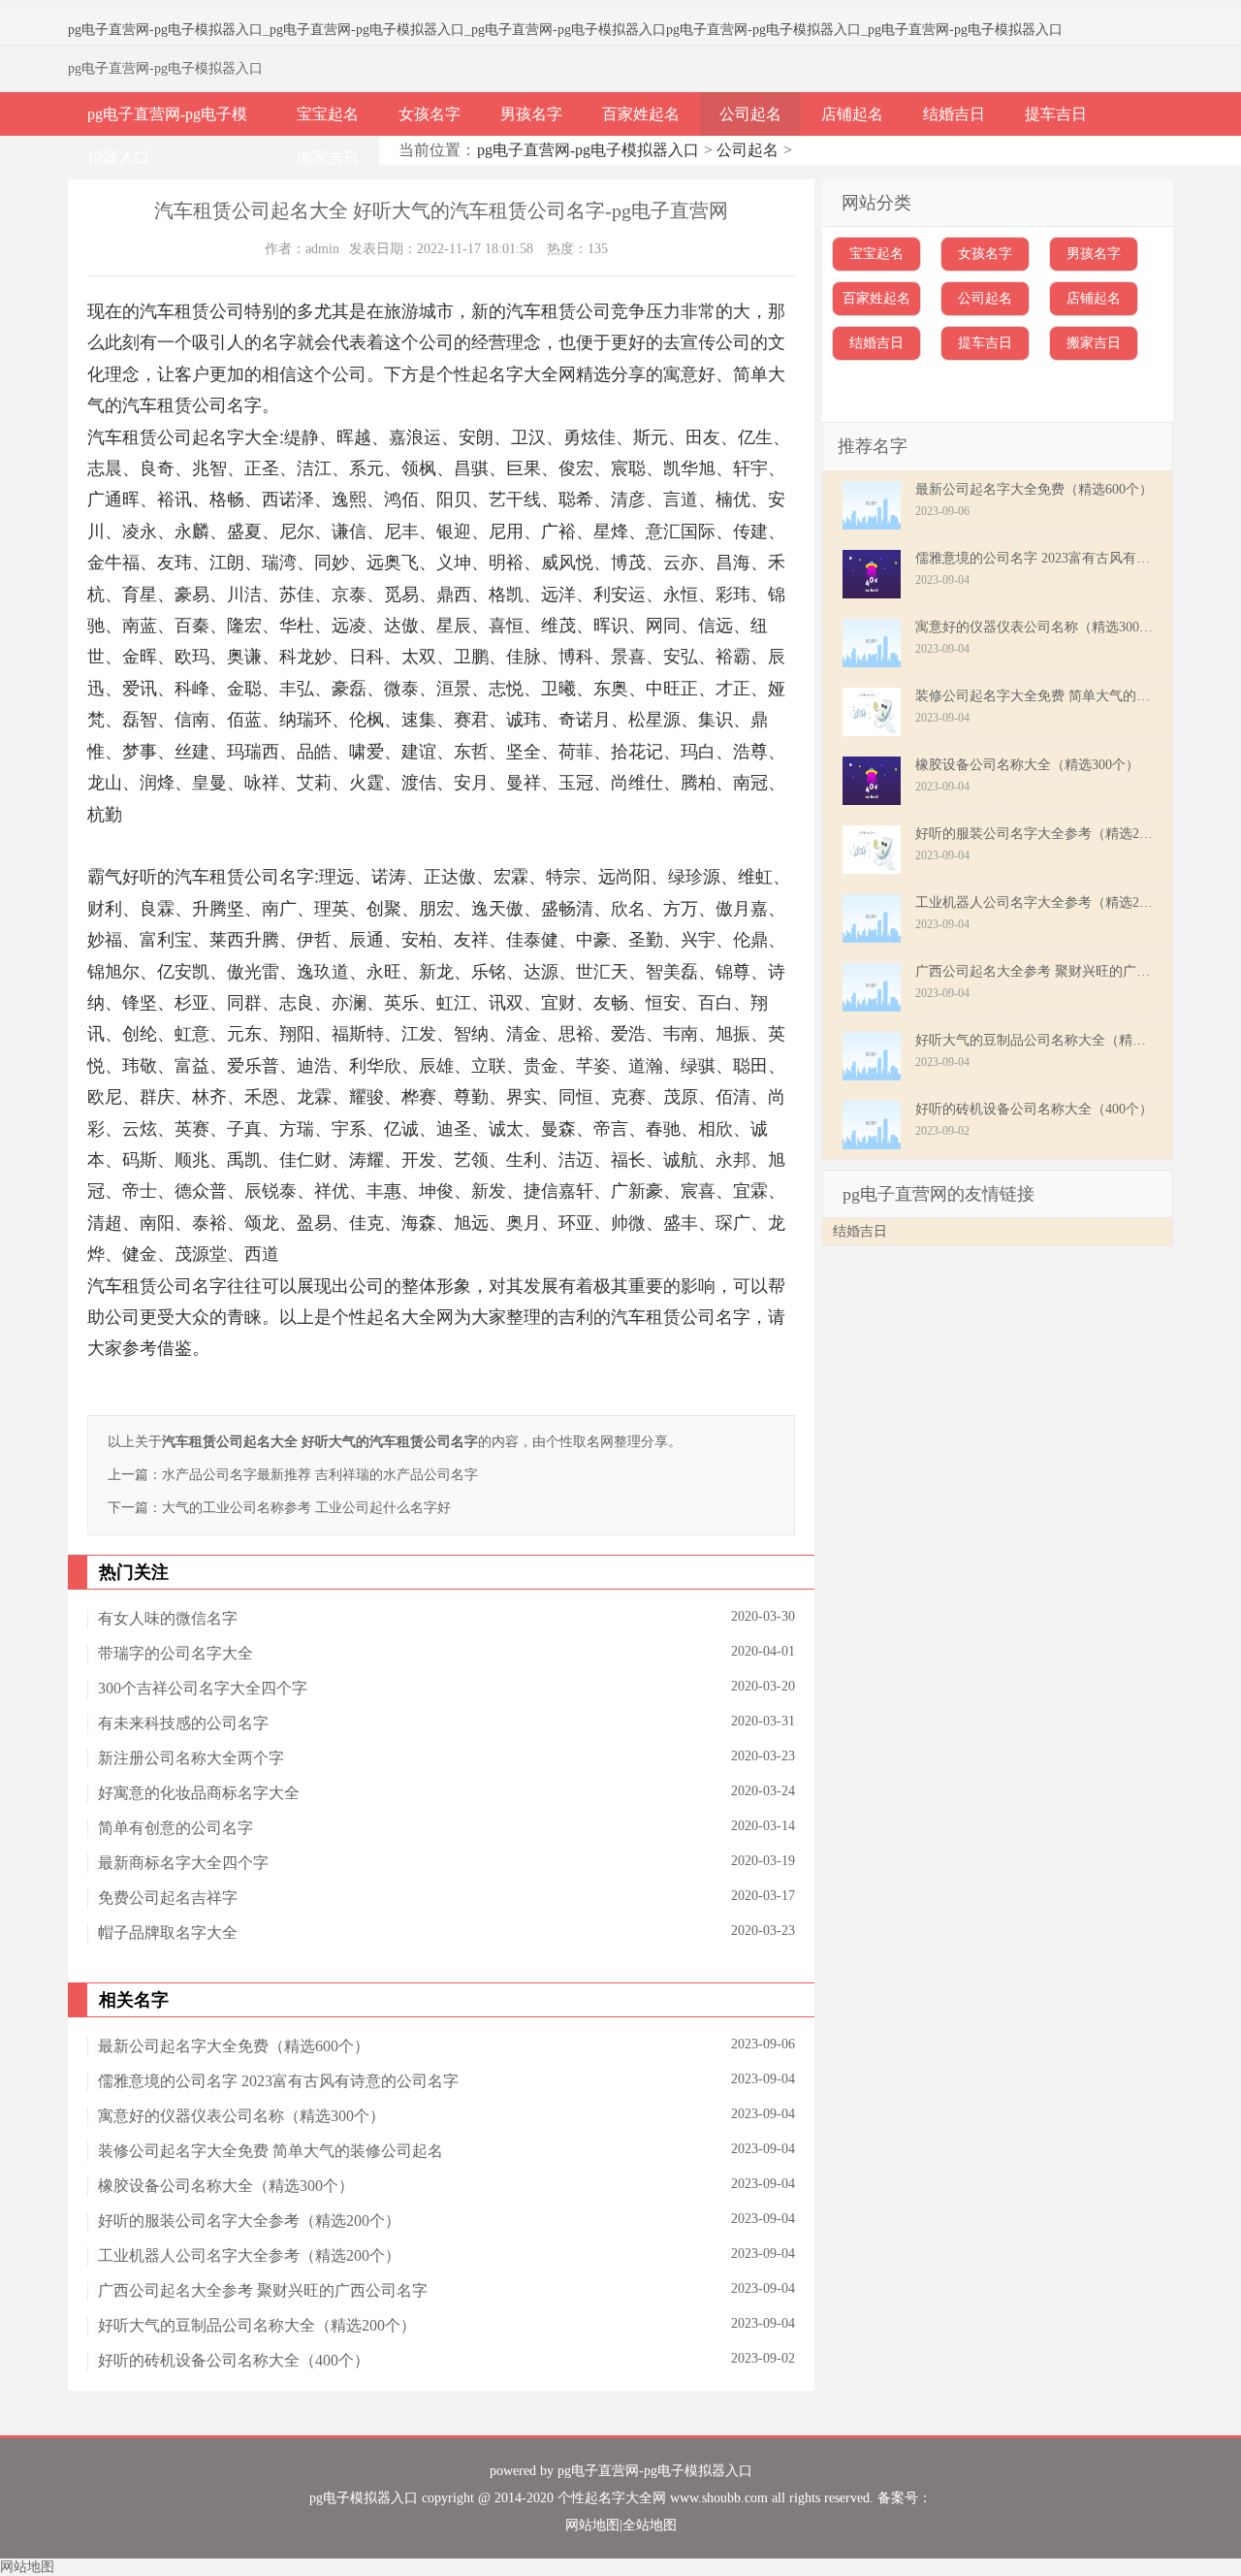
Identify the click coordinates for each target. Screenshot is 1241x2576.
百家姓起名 (641, 114)
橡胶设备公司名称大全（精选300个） (226, 2186)
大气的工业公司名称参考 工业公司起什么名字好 (306, 1508)
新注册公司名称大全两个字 (191, 1758)
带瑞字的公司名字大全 (175, 1653)
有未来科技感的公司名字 (183, 1723)
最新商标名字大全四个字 (183, 1863)
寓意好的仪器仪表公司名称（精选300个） (241, 2116)
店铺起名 (852, 114)
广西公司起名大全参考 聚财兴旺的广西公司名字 (263, 2290)
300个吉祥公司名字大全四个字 (203, 1688)
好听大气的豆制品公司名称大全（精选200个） (257, 2325)
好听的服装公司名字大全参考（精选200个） (249, 2221)
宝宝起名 (328, 114)
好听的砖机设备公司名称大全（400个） (234, 2360)
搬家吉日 (328, 158)
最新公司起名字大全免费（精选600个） (234, 2046)
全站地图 (650, 2525)
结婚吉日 (954, 114)
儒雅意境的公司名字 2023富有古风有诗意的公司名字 (278, 2081)
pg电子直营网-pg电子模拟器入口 (165, 30)
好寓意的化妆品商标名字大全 (199, 1793)
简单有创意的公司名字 (175, 1828)
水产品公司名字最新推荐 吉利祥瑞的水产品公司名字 (320, 1475)
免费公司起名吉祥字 (168, 1898)
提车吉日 (1056, 114)
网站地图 (592, 2525)
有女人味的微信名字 (168, 1618)
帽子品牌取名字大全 (168, 1932)
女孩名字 (430, 114)
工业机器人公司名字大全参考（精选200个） (249, 2255)
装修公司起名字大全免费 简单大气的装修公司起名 (270, 2151)
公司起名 (750, 114)
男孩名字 (531, 114)
